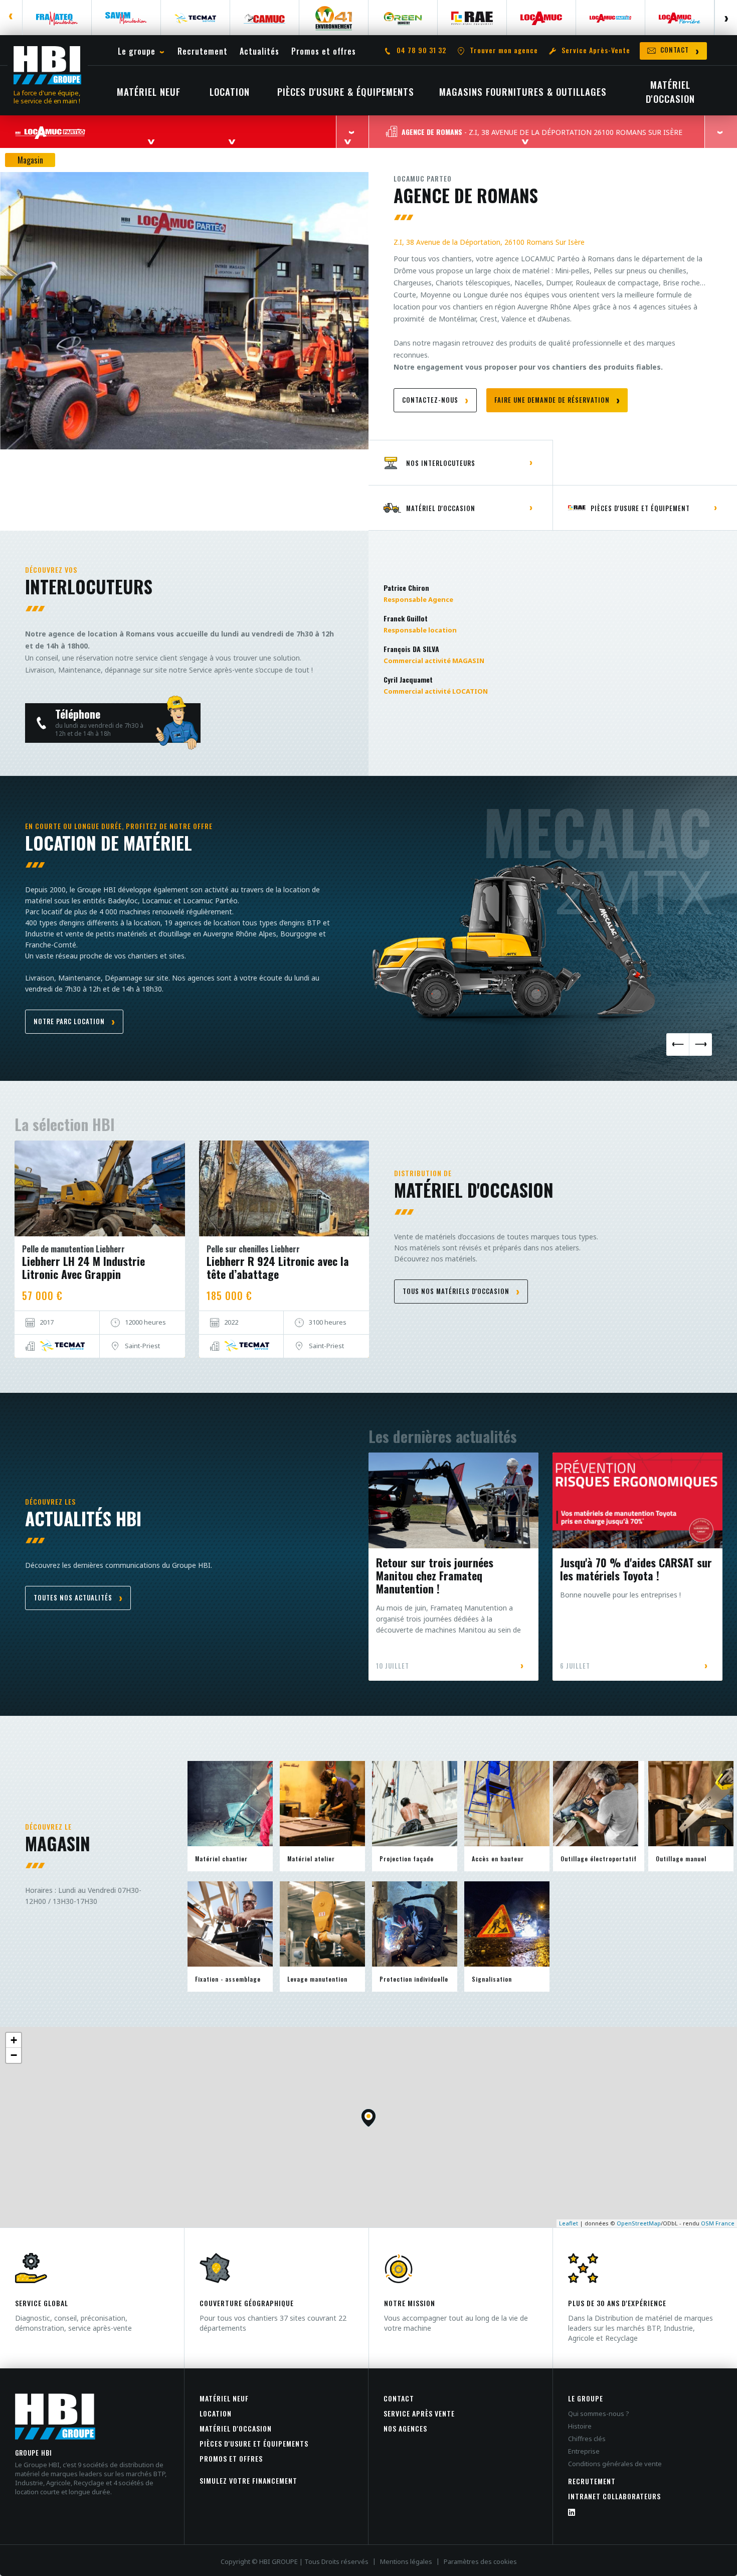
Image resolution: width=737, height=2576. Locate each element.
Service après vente (419, 2413)
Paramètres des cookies (480, 2561)
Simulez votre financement (248, 2480)
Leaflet (569, 2223)
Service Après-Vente (596, 50)
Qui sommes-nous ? (599, 2413)
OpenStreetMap (639, 2223)
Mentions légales (406, 2561)
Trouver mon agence (504, 50)
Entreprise (584, 2451)
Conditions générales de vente (615, 2464)
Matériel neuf (224, 2398)
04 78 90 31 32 (421, 50)
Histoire (580, 2426)
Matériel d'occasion (236, 2428)
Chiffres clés (587, 2439)
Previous (11, 18)
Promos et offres (231, 2458)
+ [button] (14, 2040)
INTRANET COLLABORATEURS (614, 2496)
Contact (399, 2398)
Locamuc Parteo (423, 178)
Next (726, 18)
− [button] (14, 2055)
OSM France (718, 2223)
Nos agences (405, 2428)
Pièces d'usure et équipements (254, 2443)
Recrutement (592, 2481)
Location (216, 2413)
